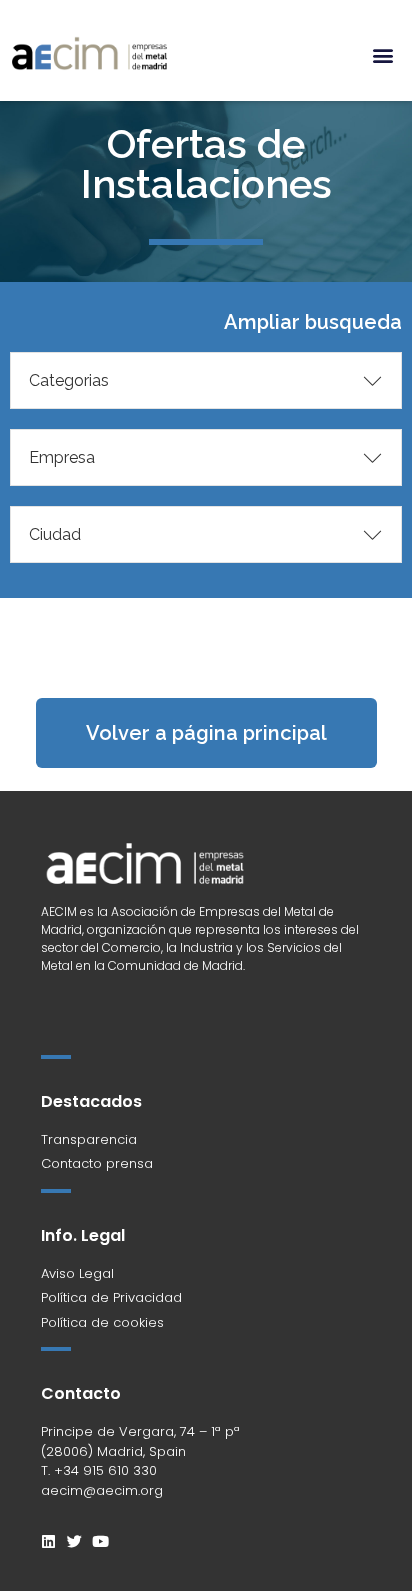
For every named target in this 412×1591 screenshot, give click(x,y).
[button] (383, 54)
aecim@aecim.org (102, 1490)
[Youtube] (100, 1541)
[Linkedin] (48, 1541)
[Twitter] (74, 1541)
